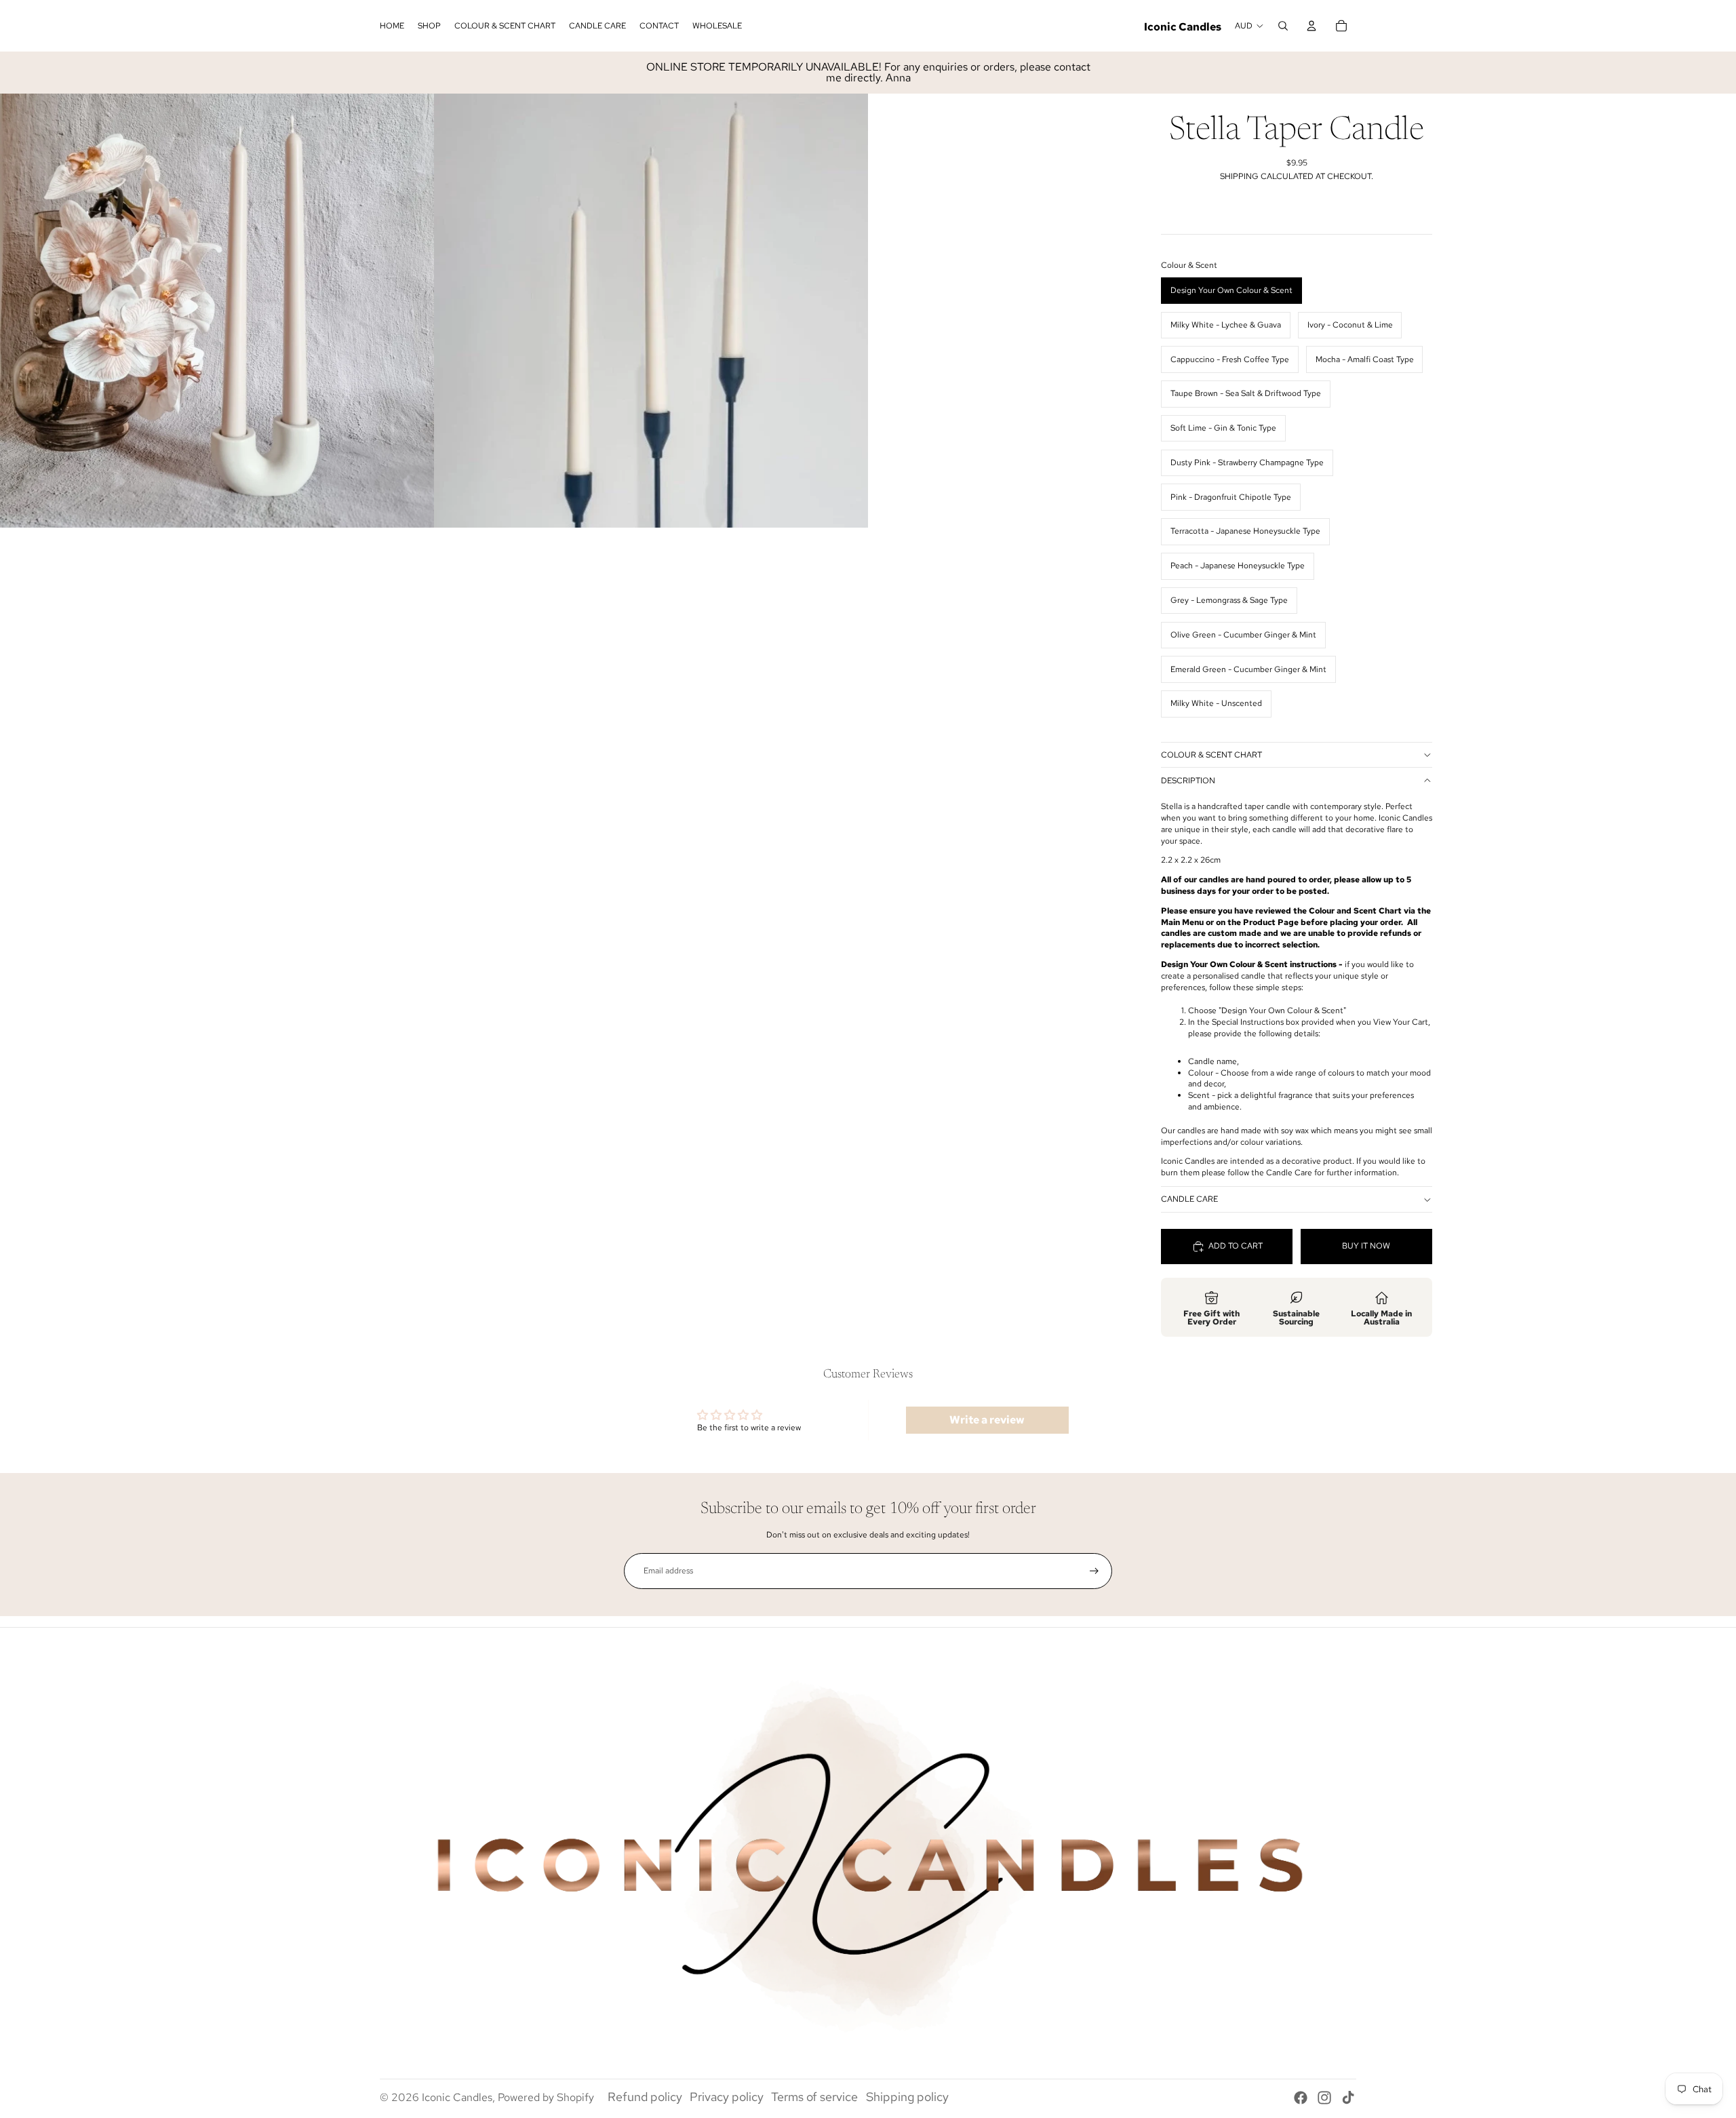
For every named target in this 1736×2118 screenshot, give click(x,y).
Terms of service (814, 2097)
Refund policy (645, 2097)
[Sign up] (1094, 1571)
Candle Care (1189, 1199)
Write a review (987, 1420)
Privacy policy (727, 2097)
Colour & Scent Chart (1211, 755)
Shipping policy (907, 2097)
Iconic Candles (457, 2097)
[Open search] (1283, 26)
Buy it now (1366, 1246)
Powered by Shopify (546, 2097)
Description (1188, 781)
